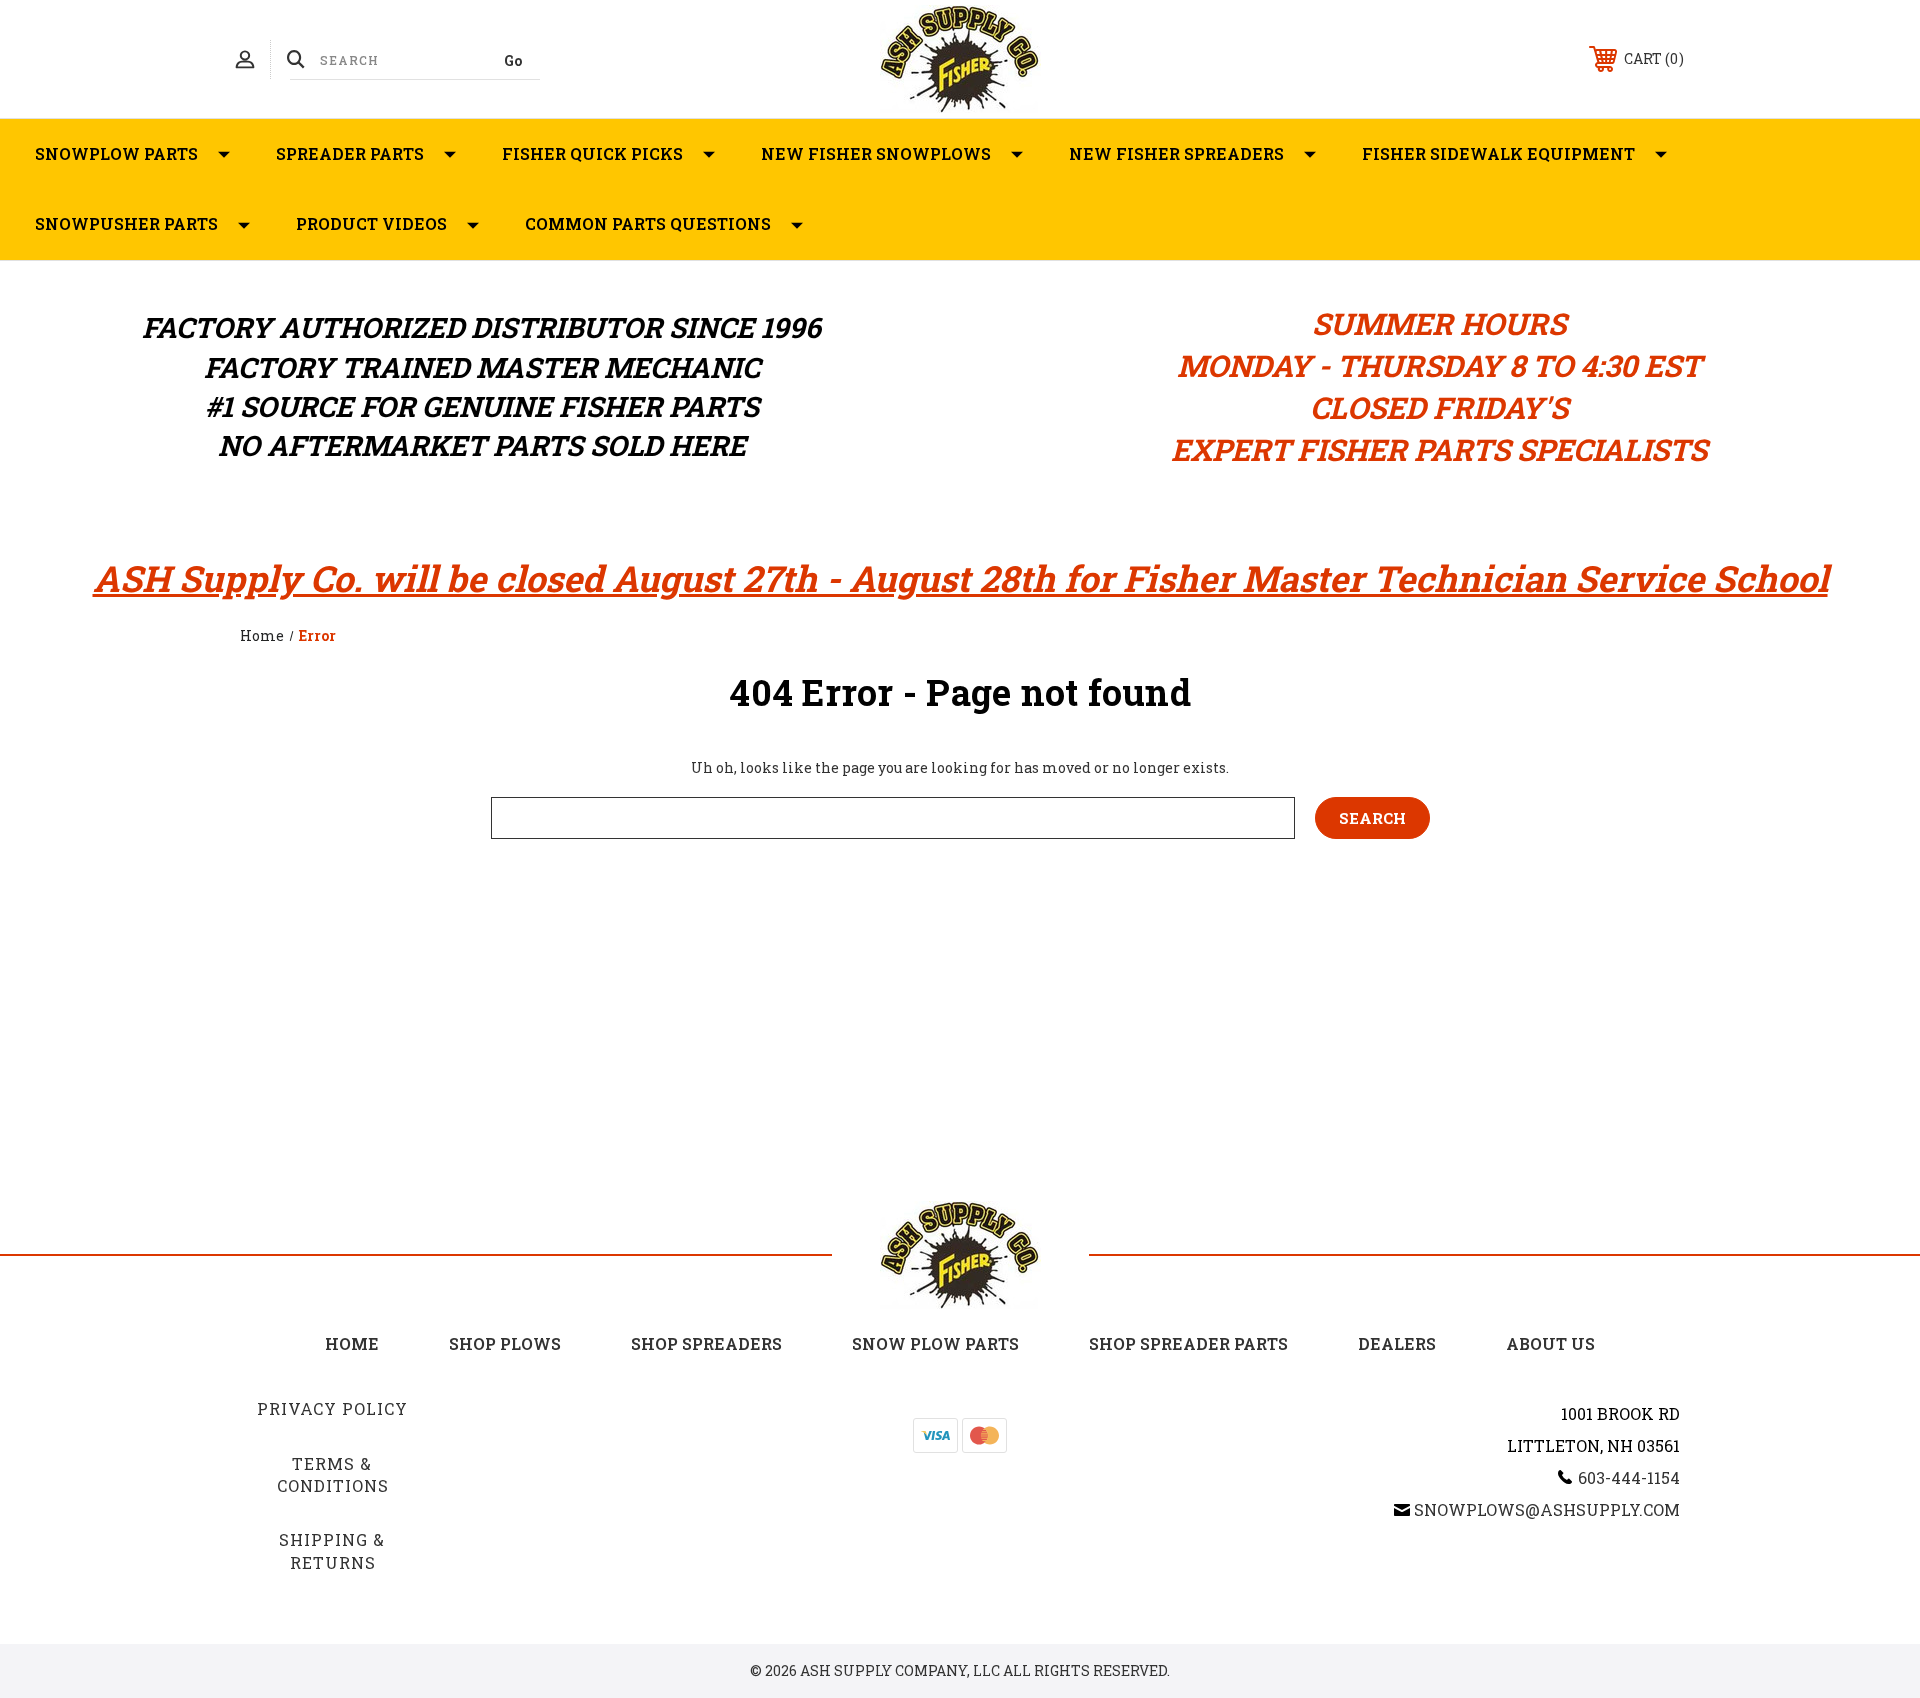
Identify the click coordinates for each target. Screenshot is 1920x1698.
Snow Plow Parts (935, 1343)
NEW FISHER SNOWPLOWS (876, 153)
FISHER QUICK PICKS (592, 153)
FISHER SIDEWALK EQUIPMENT (1498, 153)
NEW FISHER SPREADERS (1176, 153)
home (352, 1343)
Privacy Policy (332, 1408)
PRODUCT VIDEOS (371, 223)
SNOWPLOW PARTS (116, 153)
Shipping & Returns (332, 1550)
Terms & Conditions (333, 1474)
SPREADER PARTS (350, 153)
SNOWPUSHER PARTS (126, 223)
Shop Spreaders (706, 1343)
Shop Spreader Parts (1188, 1343)
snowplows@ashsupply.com (1547, 1509)
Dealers (1397, 1343)
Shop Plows (505, 1343)
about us (1550, 1343)
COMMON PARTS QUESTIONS (648, 223)
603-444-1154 (1629, 1477)
